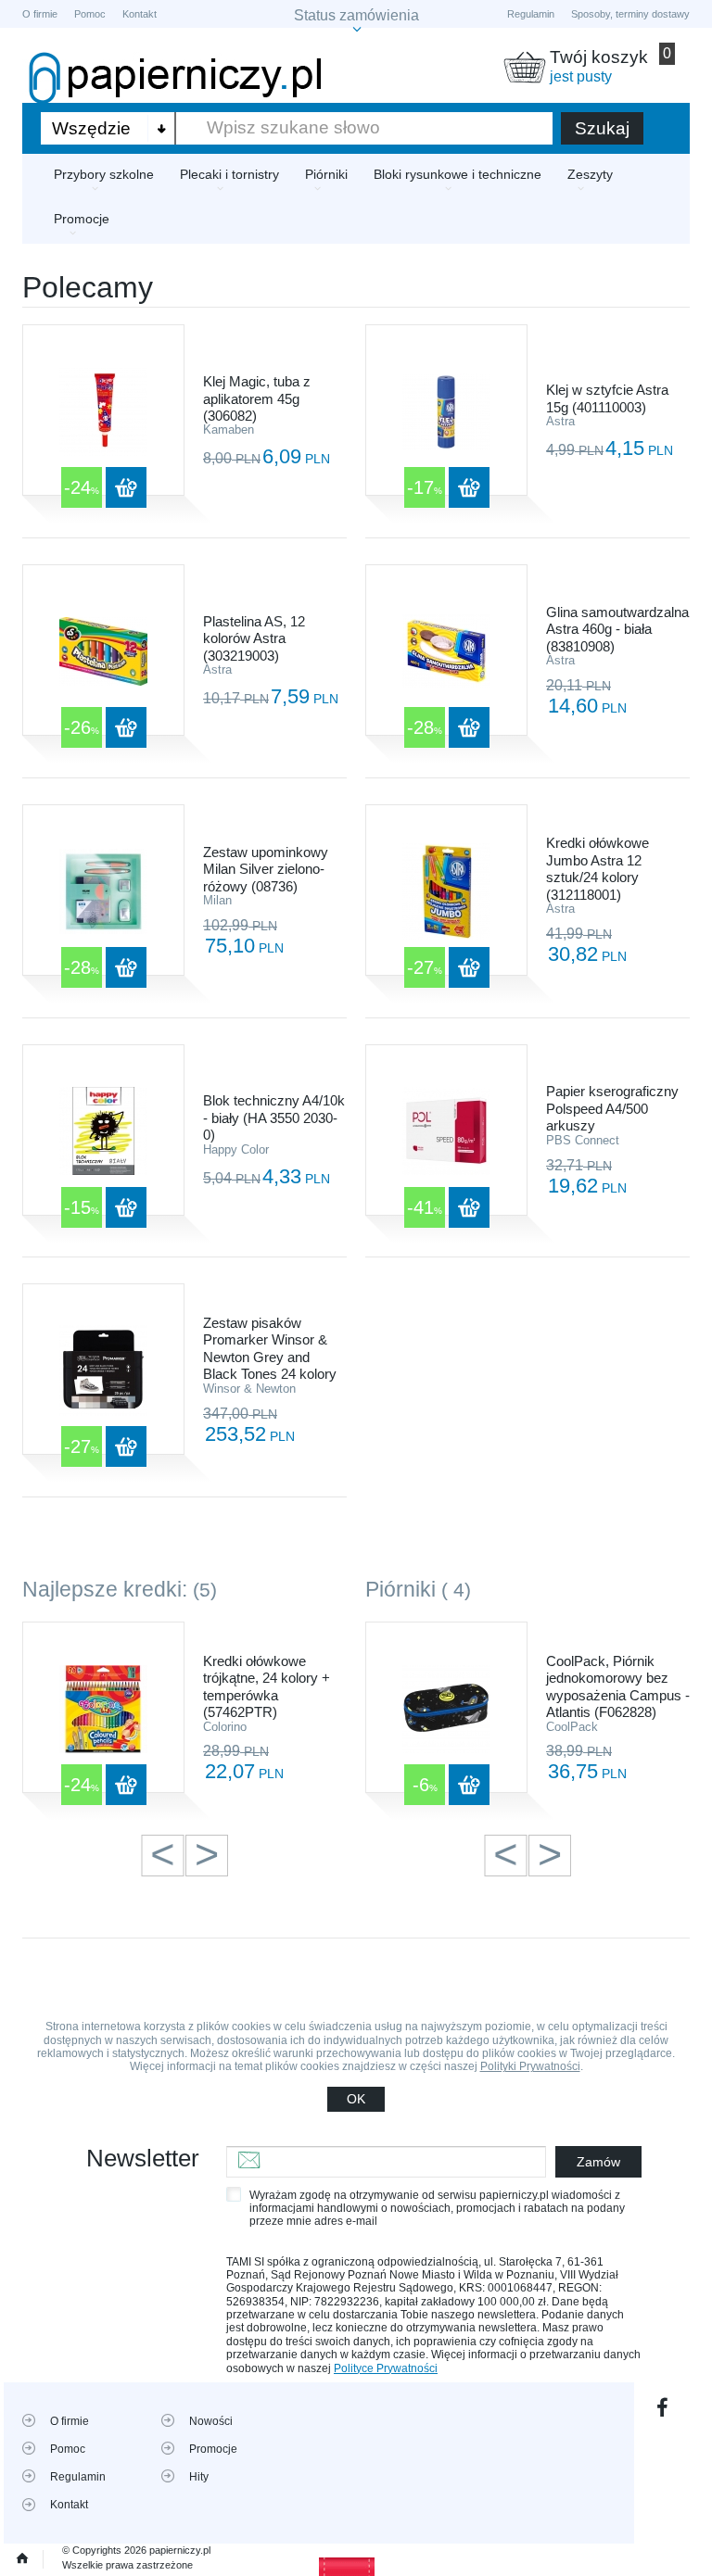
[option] (184, 1718)
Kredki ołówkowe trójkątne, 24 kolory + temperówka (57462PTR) (267, 1686)
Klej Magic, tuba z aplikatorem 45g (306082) (257, 398)
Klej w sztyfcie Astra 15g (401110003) (607, 398)
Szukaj (602, 128)
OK (356, 2099)
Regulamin (531, 14)
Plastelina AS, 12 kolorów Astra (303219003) (254, 638)
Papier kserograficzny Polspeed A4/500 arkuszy (612, 1108)
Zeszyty (590, 174)
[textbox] (364, 128)
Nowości (211, 2421)
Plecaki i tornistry (229, 174)
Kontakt (140, 14)
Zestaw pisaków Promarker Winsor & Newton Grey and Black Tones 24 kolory (270, 1348)
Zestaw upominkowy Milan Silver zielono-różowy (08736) (266, 869)
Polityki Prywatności (530, 2066)
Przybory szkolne (104, 174)
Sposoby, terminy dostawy (630, 14)
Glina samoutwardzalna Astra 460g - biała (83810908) (617, 629)
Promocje (82, 219)
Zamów (598, 2162)
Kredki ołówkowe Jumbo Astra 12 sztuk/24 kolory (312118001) (598, 868)
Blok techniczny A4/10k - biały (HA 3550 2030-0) (274, 1118)
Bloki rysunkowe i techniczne (458, 174)
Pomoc (90, 14)
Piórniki (326, 174)
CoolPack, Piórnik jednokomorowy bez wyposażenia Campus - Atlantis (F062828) (618, 1686)
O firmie (40, 14)
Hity (199, 2477)
